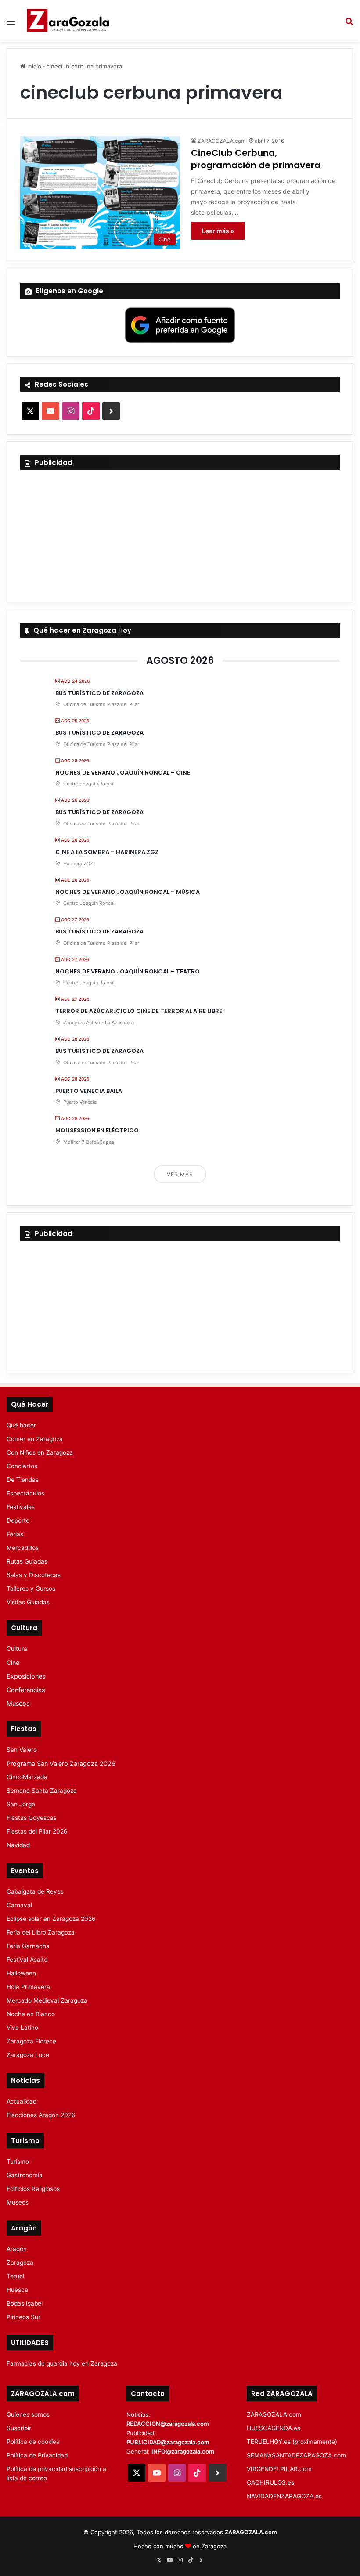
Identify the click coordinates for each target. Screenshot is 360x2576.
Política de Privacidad (37, 2455)
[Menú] (11, 24)
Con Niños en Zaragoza (40, 1452)
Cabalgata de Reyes (35, 1891)
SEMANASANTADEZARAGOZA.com (296, 2455)
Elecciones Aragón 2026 (41, 2115)
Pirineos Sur (23, 2317)
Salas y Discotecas (34, 1575)
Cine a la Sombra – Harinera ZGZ (107, 852)
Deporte (18, 1520)
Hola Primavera (28, 1987)
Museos (18, 1703)
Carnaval (19, 1905)
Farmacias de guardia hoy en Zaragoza (62, 2363)
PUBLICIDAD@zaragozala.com (168, 2442)
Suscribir (19, 2428)
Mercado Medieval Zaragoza (47, 2000)
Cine (13, 1663)
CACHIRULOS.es (270, 2482)
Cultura (17, 1649)
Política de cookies (33, 2442)
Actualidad (22, 2101)
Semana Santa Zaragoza (42, 1791)
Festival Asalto (27, 1960)
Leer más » (218, 231)
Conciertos (22, 1466)
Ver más (180, 1174)
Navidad (18, 1845)
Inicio (33, 66)
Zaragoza (20, 2263)
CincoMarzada (27, 1777)
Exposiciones (26, 1676)
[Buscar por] (349, 24)
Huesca (17, 2290)
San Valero (22, 1750)
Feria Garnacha (28, 1946)
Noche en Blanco (31, 2014)
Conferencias (26, 1690)
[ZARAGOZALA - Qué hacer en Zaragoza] (68, 21)
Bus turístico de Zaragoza (99, 693)
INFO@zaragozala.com (183, 2451)
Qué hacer (21, 1425)
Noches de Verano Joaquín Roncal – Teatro (128, 971)
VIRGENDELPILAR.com (279, 2469)
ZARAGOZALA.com (221, 141)
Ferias (15, 1534)
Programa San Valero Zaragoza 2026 (61, 1764)
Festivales (21, 1507)
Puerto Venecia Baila (89, 1091)
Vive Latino (22, 2028)
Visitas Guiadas (28, 1602)
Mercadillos (23, 1548)
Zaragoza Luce (28, 2055)
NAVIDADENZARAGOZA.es (284, 2496)
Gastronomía (25, 2175)
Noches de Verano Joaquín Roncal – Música (128, 892)
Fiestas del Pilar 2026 (37, 1831)
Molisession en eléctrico (97, 1130)
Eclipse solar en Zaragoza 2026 (51, 1919)
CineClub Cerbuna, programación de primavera (256, 159)
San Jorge (21, 1804)
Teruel (15, 2276)
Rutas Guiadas (27, 1561)
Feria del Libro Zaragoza (41, 1932)
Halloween (21, 1973)
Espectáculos (25, 1493)
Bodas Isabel (25, 2303)
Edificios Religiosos (33, 2189)
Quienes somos (28, 2414)
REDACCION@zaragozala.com (168, 2424)
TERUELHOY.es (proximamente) (292, 2442)
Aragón (17, 2249)
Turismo (18, 2162)
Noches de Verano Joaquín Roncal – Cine (123, 773)
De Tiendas (23, 1480)
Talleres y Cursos (31, 1589)
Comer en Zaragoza (35, 1439)
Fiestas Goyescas (32, 1818)
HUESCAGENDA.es (274, 2428)
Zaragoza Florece (31, 2041)
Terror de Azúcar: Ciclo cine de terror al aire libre (139, 1011)
